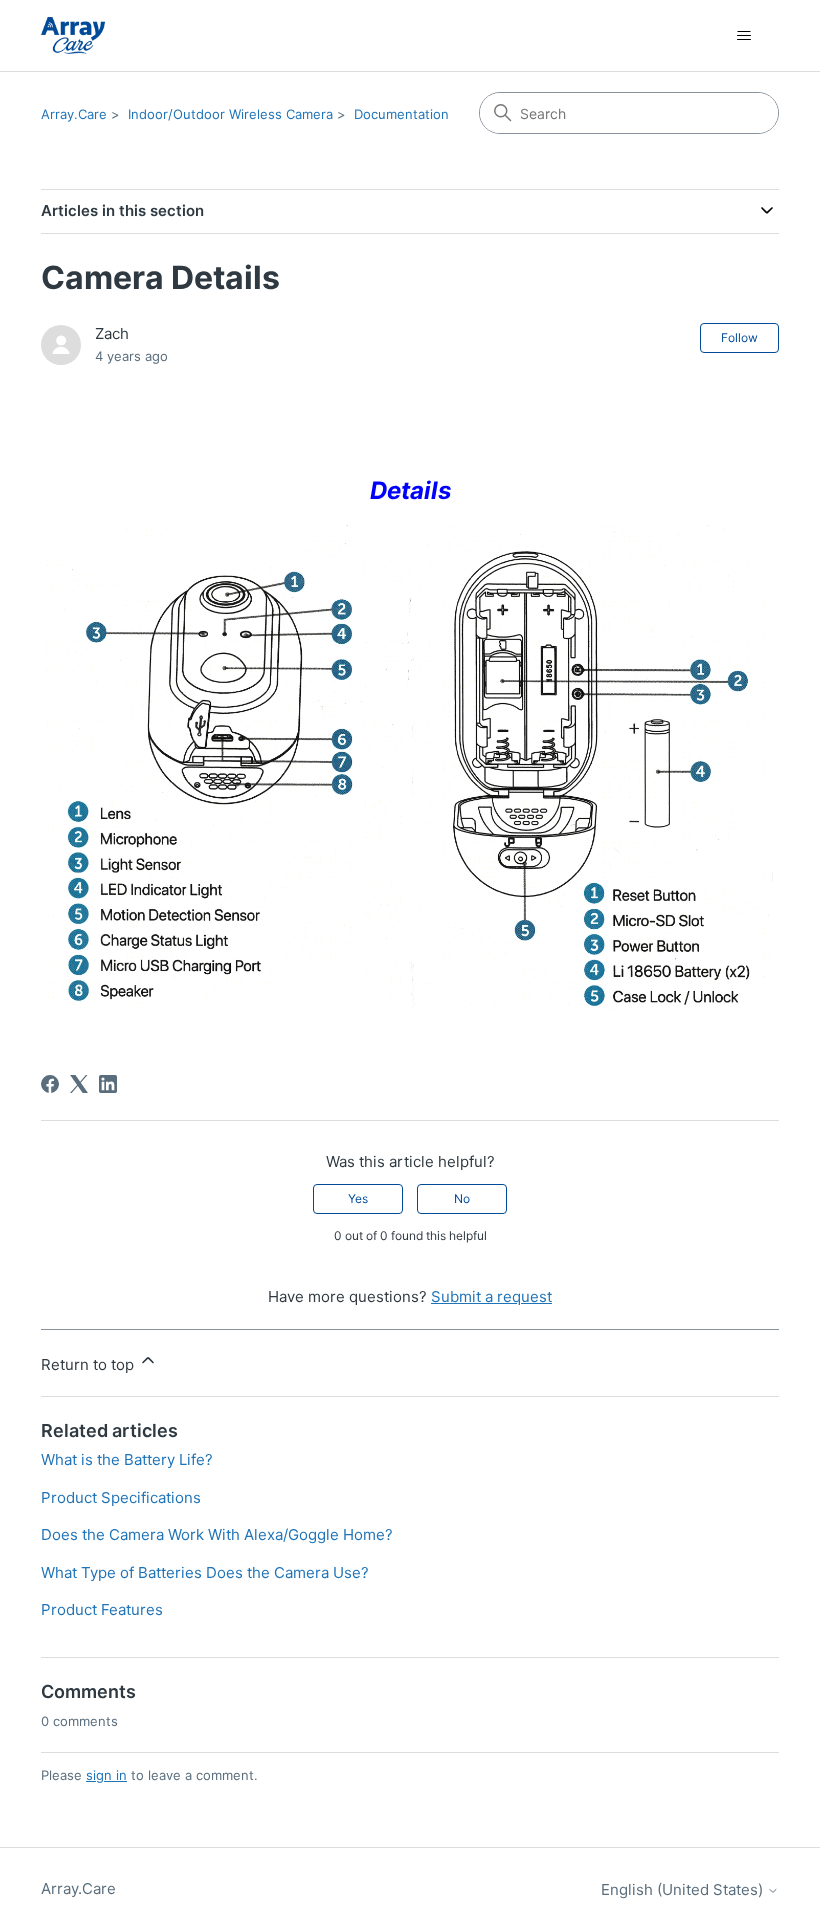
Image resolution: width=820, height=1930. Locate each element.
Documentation (401, 114)
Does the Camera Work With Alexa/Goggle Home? (217, 1534)
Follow (739, 337)
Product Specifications (121, 1497)
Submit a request (491, 1296)
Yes (358, 1198)
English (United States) (684, 1889)
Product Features (102, 1609)
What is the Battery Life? (127, 1459)
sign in (106, 1775)
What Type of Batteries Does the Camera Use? (205, 1572)
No (462, 1198)
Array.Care (74, 114)
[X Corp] (79, 1084)
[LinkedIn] (108, 1084)
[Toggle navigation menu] (743, 36)
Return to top (89, 1364)
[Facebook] (50, 1084)
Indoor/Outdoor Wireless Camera (230, 114)
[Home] (73, 35)
